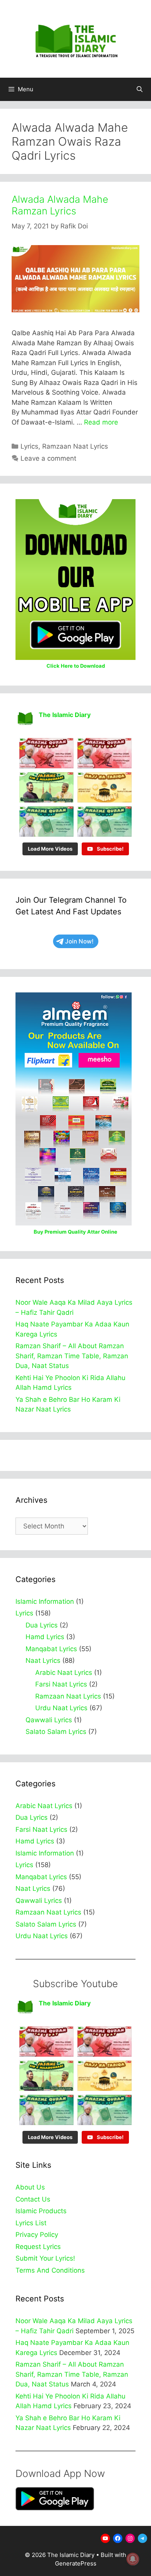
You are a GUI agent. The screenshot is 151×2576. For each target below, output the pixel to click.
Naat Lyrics (43, 1660)
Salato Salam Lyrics (56, 1732)
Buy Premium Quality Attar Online (75, 1232)
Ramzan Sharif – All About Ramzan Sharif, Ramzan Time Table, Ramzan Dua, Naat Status (72, 1356)
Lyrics (29, 446)
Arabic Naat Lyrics (64, 1673)
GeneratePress (76, 2563)
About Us (30, 2187)
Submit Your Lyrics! (45, 2258)
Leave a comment (48, 458)
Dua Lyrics (42, 1625)
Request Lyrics (38, 2247)
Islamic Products (41, 2211)
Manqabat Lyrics (51, 1649)
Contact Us (33, 2199)
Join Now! (79, 941)
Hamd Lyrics (45, 1637)
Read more (101, 422)
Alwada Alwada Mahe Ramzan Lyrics (60, 205)
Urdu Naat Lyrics (61, 1708)
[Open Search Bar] (140, 89)
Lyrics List (31, 2223)
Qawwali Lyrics (49, 1720)
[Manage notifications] (133, 2559)
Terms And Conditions (50, 2270)
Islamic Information (45, 1601)
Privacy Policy (37, 2235)
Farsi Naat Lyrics (61, 1684)
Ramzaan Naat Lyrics (75, 446)
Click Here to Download (76, 666)
